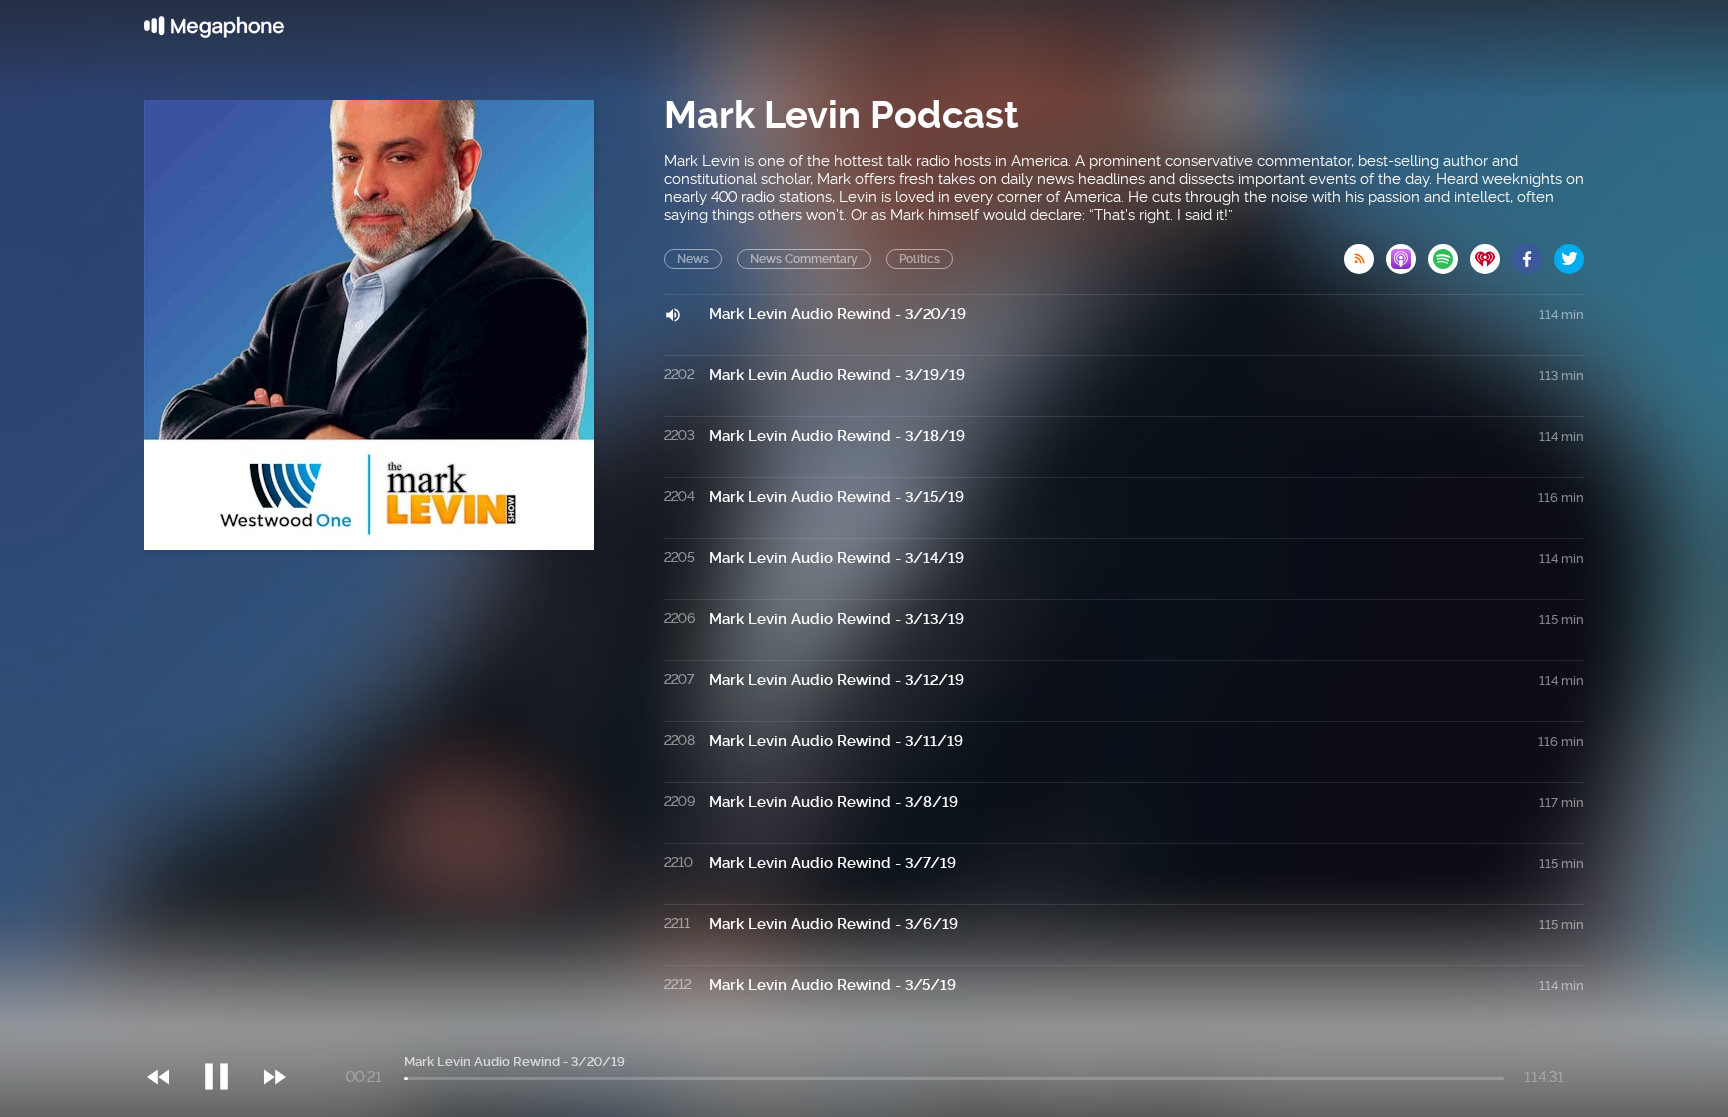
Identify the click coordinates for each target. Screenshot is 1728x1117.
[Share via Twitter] (1569, 253)
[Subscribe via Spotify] (1449, 253)
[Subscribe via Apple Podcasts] (1407, 253)
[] (226, 1036)
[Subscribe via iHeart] (1491, 253)
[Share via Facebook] (1533, 253)
